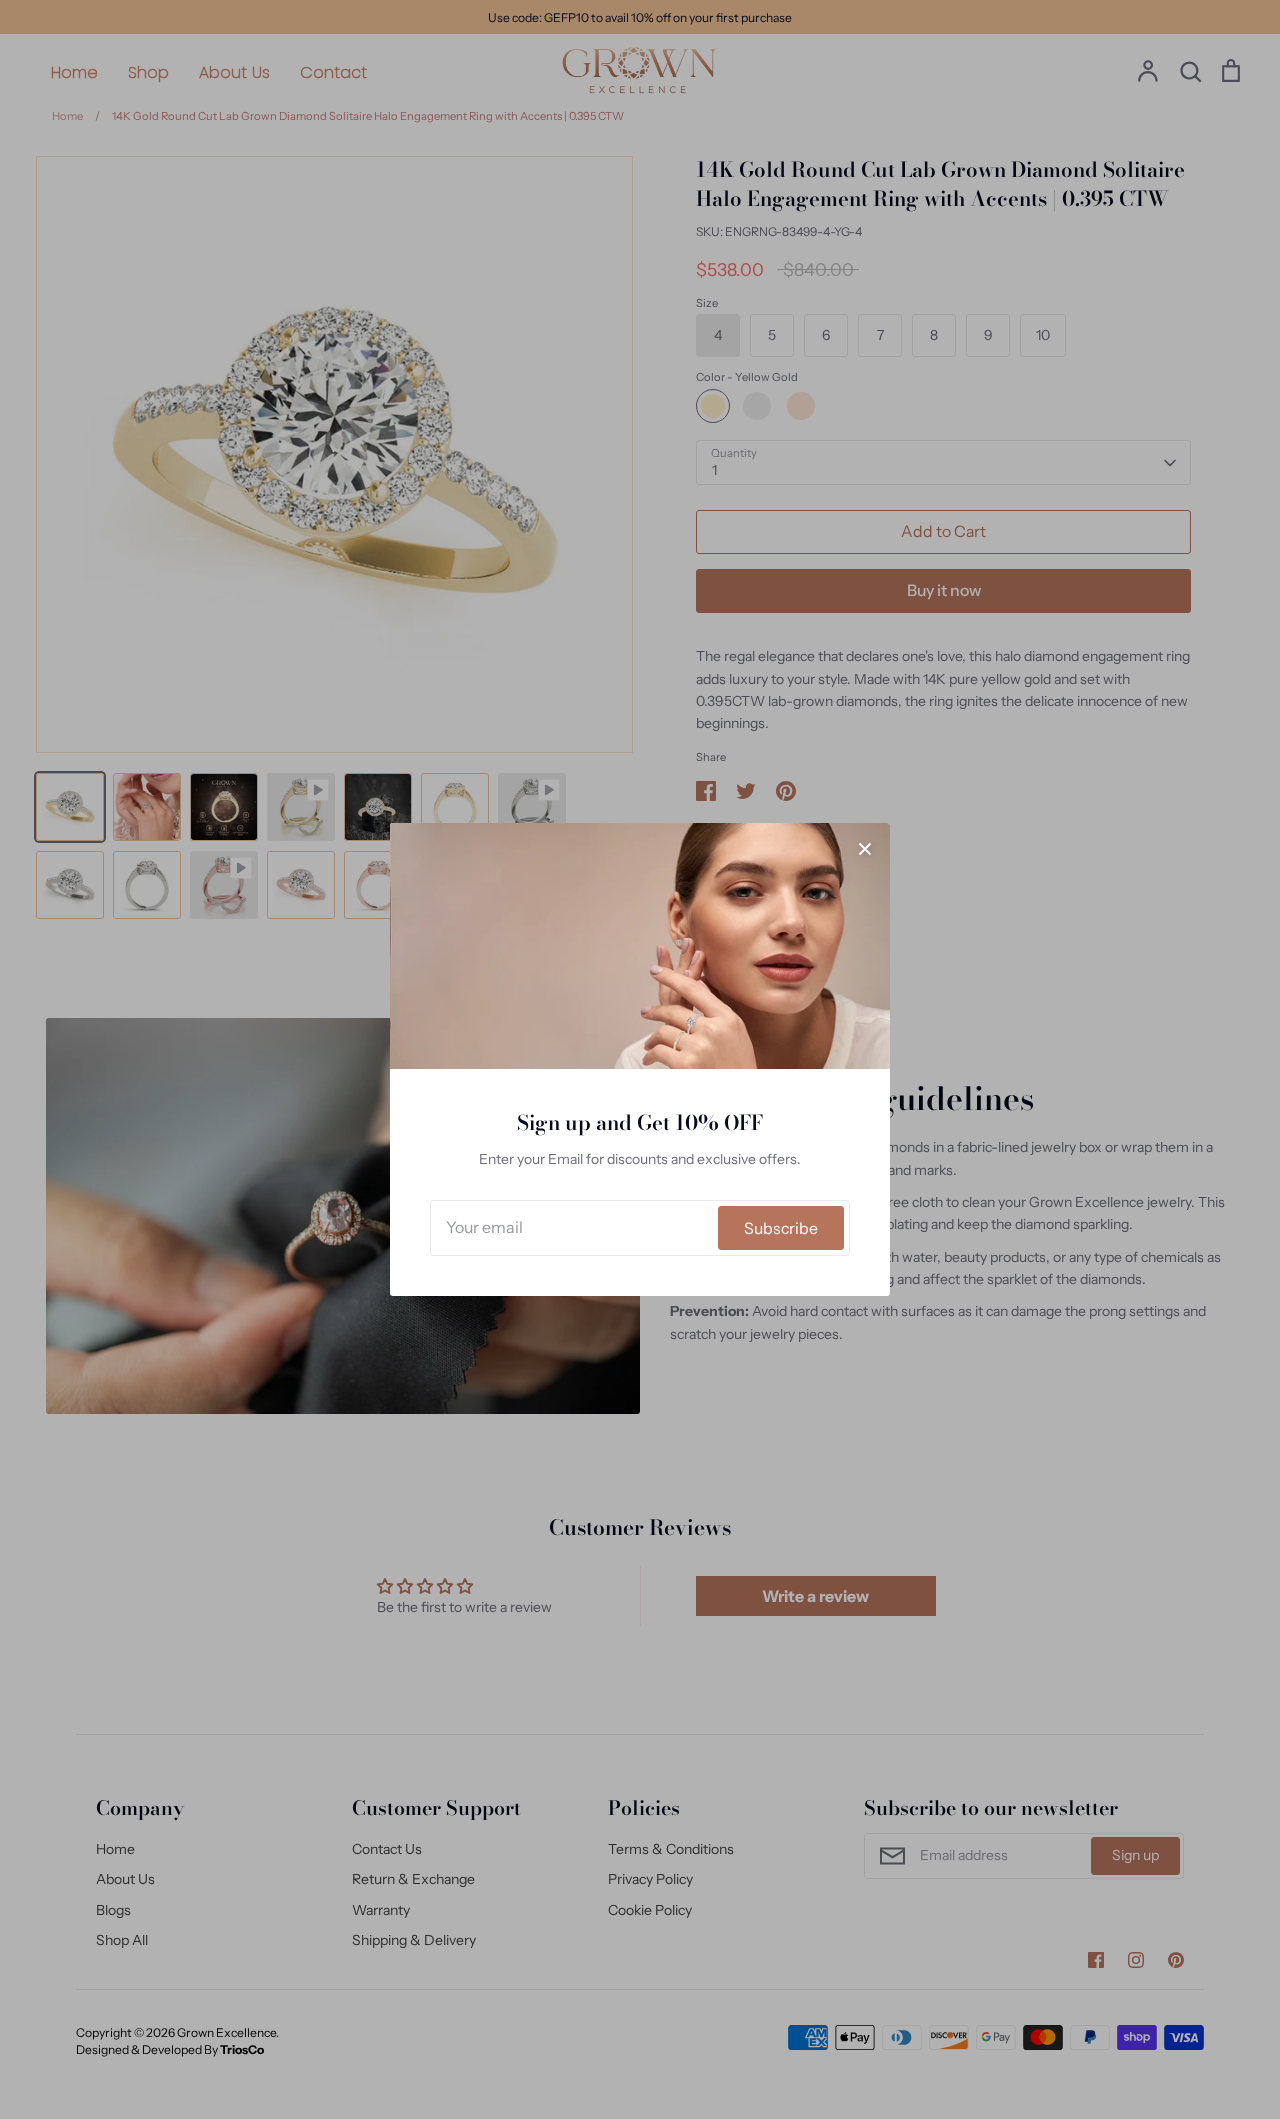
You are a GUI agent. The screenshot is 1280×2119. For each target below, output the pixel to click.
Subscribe (781, 1228)
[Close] (865, 848)
